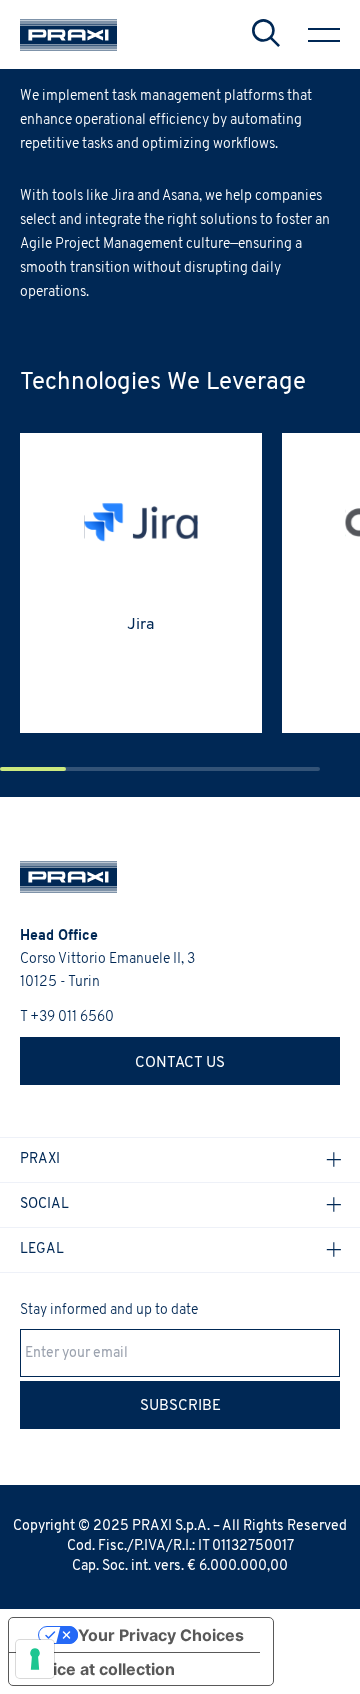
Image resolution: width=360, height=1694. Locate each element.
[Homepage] (68, 35)
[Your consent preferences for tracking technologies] (35, 1659)
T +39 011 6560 (67, 1017)
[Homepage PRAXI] (58, 877)
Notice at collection (100, 1669)
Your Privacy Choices (161, 1635)
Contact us (180, 1063)
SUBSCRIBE (180, 1406)
